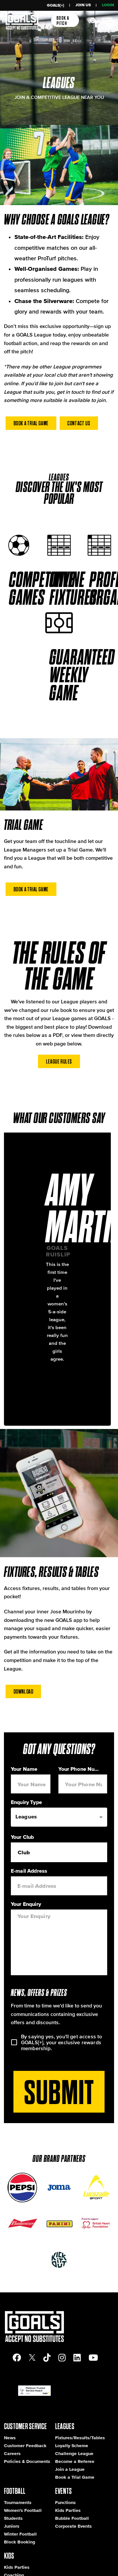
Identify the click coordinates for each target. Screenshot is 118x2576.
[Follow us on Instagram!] (62, 2358)
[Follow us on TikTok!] (47, 2358)
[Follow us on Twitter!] (32, 2358)
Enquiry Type (26, 1802)
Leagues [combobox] (26, 1816)
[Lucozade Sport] (96, 2188)
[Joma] (59, 2188)
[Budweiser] (22, 2224)
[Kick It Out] (59, 2260)
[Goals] (21, 21)
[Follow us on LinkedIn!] (77, 2358)
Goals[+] (56, 5)
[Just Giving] (96, 2224)
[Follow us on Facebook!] (17, 2358)
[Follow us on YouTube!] (93, 2358)
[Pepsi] (22, 2188)
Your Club (22, 1837)
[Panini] (59, 2224)
